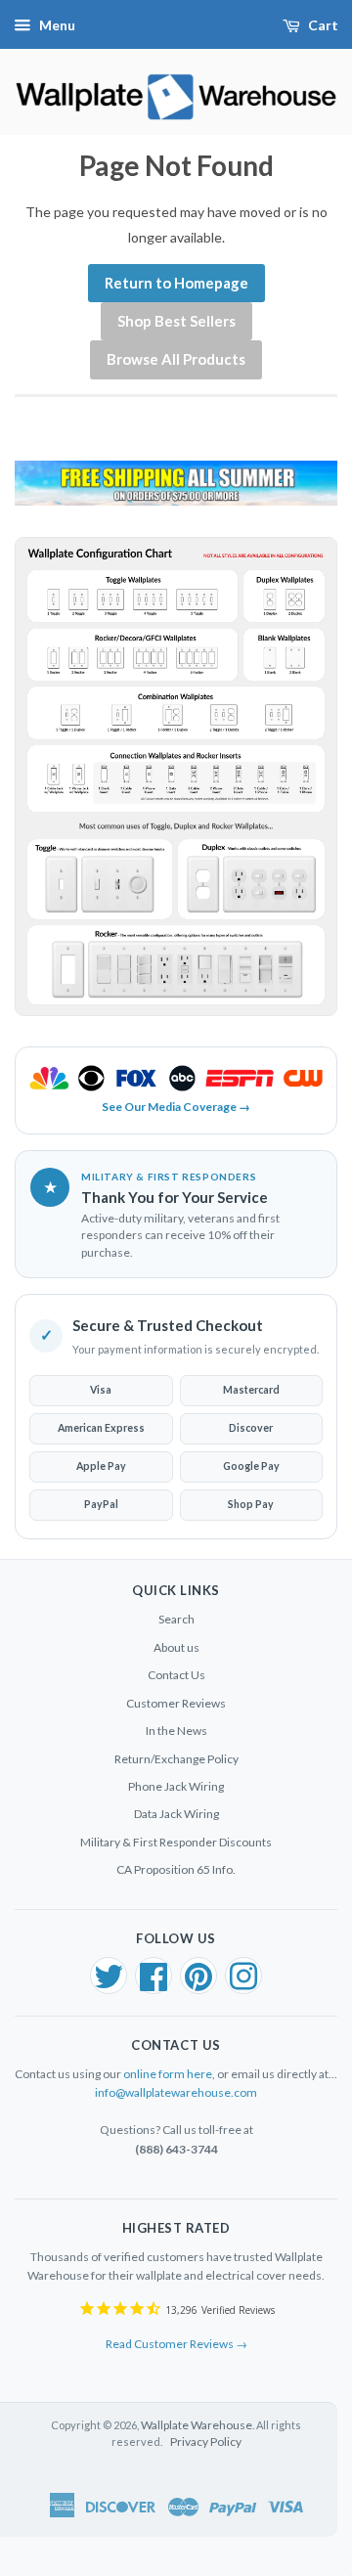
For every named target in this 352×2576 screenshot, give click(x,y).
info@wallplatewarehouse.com (176, 2092)
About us (176, 1647)
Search (176, 1619)
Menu (57, 25)
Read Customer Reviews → (176, 2344)
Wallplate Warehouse (197, 2425)
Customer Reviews (176, 1703)
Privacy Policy (206, 2442)
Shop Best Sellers (176, 321)
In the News (176, 1731)
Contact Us (176, 1675)
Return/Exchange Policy (176, 1759)
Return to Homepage (176, 283)
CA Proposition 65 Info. (176, 1869)
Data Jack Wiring (176, 1814)
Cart (323, 25)
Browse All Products (176, 359)
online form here (168, 2074)
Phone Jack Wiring (176, 1786)
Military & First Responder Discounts (176, 1842)
